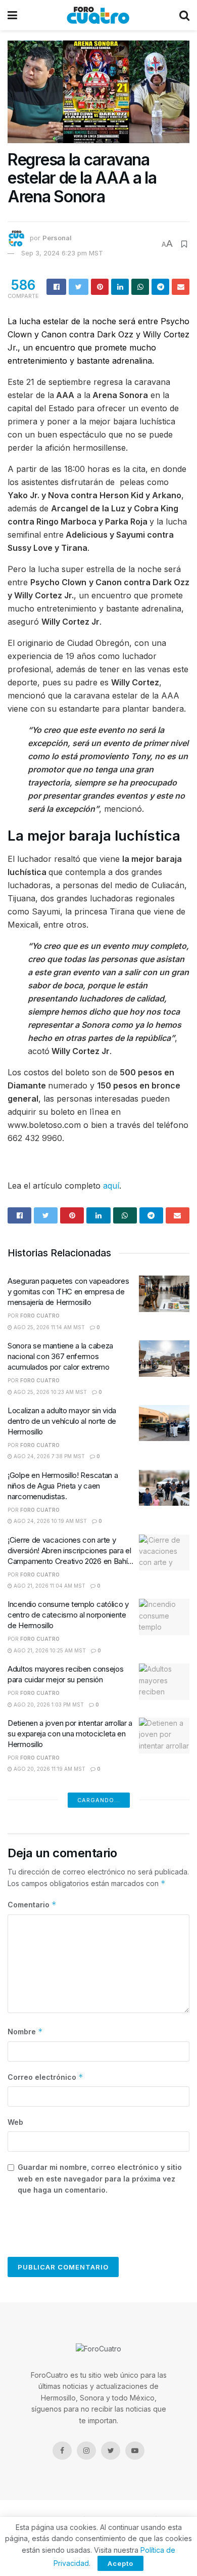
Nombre (25, 2032)
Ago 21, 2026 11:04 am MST (49, 1586)
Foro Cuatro (40, 1316)
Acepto (120, 2563)
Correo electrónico (45, 2077)
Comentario (32, 1905)
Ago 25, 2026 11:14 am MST (48, 1327)
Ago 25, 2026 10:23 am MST (50, 1392)
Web (15, 2122)
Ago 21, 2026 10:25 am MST (49, 1650)
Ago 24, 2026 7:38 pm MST (48, 1456)
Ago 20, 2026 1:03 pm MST (48, 1705)
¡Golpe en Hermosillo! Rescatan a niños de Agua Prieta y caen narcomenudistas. (63, 1486)
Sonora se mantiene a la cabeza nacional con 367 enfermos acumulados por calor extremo (60, 1356)
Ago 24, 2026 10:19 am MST (50, 1521)
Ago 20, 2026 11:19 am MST (49, 1769)
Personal (57, 238)
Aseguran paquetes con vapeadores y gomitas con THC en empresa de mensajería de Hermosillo (68, 1292)
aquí (111, 1186)
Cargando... (99, 1800)
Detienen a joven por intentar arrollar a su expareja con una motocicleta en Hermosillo (70, 1734)
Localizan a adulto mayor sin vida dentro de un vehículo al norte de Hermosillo (62, 1421)
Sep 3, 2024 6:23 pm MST (62, 253)
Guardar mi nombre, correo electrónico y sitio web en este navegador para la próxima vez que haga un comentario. (100, 2178)
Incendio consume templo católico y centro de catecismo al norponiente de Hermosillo (68, 1615)
